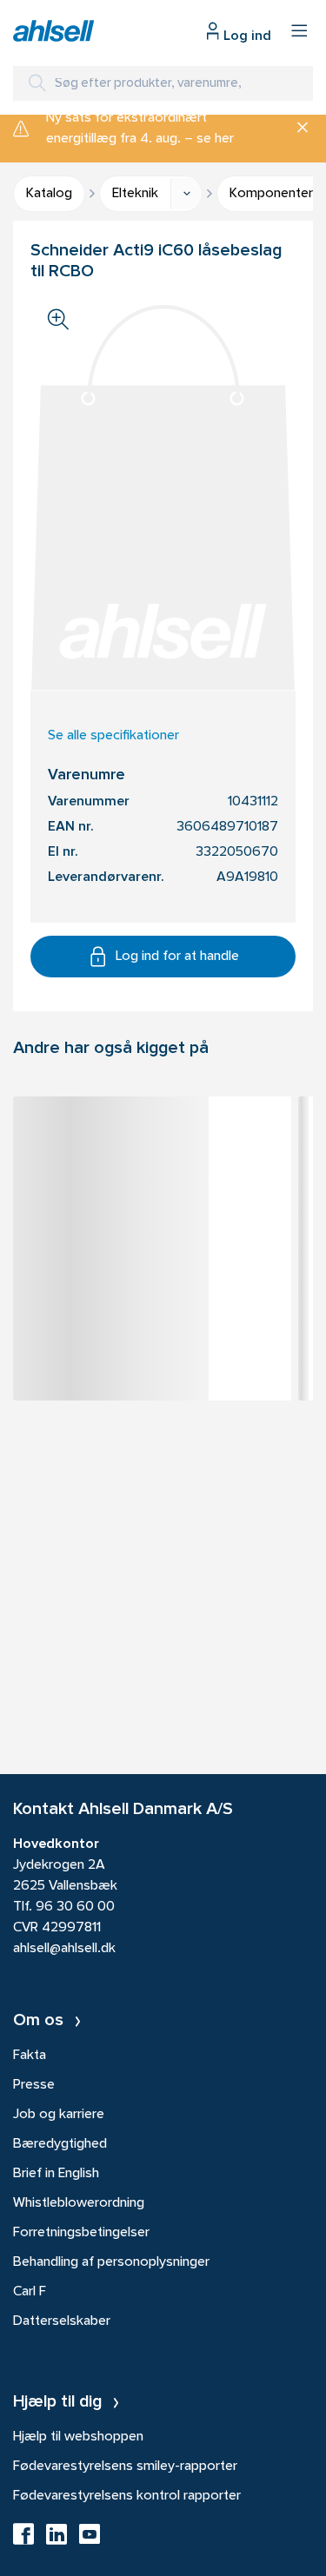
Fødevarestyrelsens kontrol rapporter (127, 2496)
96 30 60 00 (75, 1907)
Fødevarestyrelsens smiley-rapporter (125, 2467)
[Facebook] (23, 2540)
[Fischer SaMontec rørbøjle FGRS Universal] (152, 1140)
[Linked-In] (57, 2540)
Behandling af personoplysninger (111, 2262)
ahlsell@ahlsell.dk (64, 1949)
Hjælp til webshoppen (78, 2437)
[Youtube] (90, 2540)
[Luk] (296, 129)
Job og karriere (59, 2115)
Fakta (30, 2056)
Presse (34, 2085)
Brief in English (56, 2174)
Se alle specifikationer (113, 736)
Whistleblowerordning (79, 2203)
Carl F (30, 2292)
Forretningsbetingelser (81, 2233)
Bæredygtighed (60, 2144)
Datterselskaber (62, 2321)
